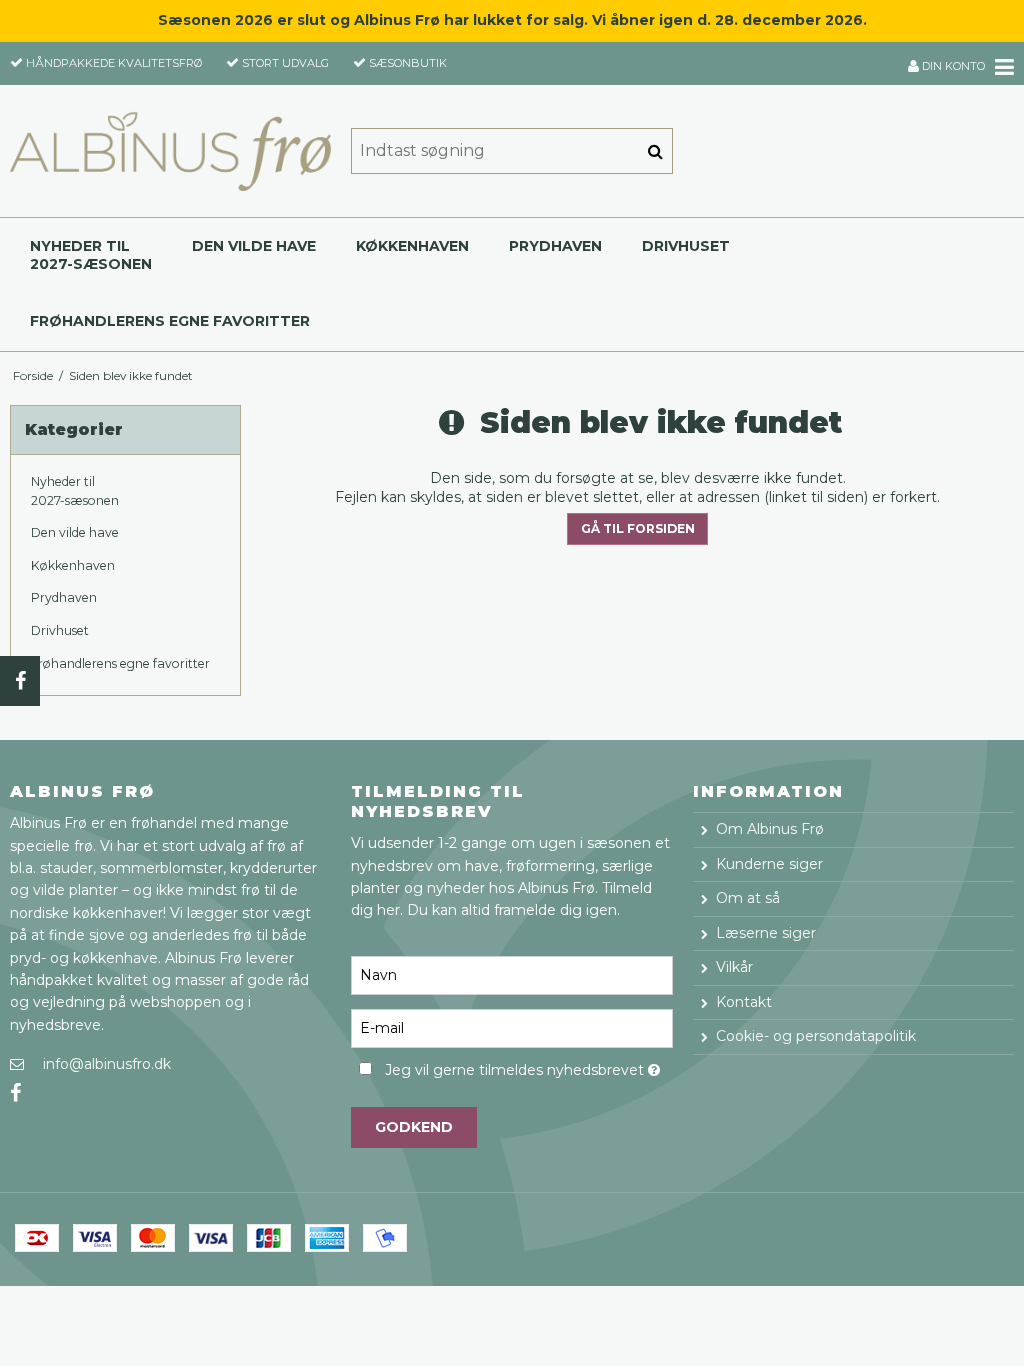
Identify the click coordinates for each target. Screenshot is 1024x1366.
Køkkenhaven (412, 246)
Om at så (748, 898)
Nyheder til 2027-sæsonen (91, 255)
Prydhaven (555, 246)
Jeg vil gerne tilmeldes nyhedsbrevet (528, 1067)
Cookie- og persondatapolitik (816, 1036)
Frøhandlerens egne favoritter (170, 321)
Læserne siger (766, 933)
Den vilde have (254, 246)
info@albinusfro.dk (107, 1064)
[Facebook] (20, 681)
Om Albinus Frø (770, 829)
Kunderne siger (769, 864)
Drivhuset (686, 246)
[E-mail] (511, 1027)
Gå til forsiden (638, 528)
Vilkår (734, 967)
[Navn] (511, 974)
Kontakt (744, 1002)
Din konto (952, 66)
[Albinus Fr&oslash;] (170, 151)
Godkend (414, 1127)
